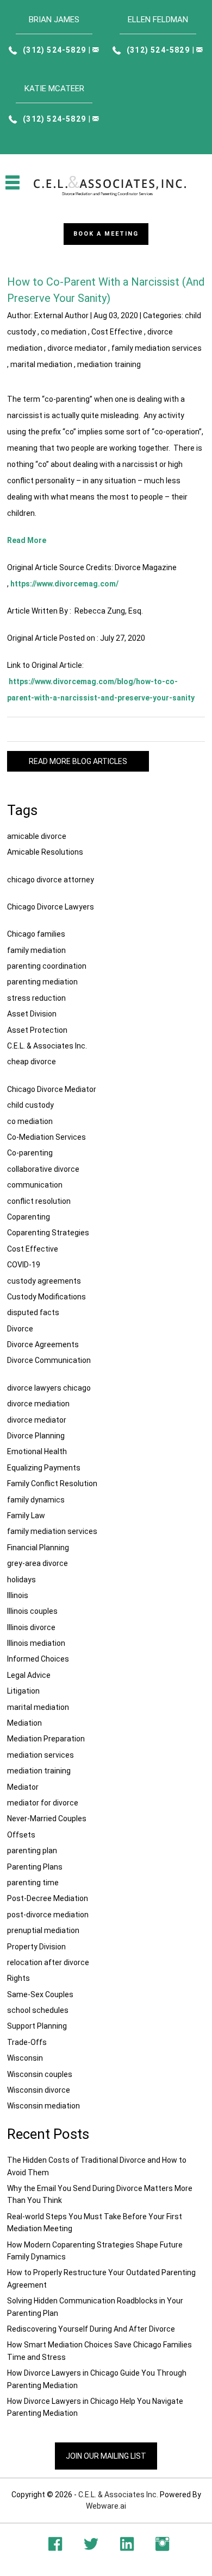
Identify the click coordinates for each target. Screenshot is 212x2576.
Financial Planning (38, 1548)
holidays (21, 1580)
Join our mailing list (106, 2456)
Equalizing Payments (44, 1468)
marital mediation (41, 364)
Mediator (23, 1787)
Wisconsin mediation (43, 2106)
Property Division (36, 1947)
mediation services (40, 1755)
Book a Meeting (106, 234)
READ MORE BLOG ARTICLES (78, 761)
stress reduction (36, 998)
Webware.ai (106, 2506)
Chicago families (36, 934)
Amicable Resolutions (45, 852)
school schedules (38, 2010)
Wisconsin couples (40, 2074)
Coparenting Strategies (48, 1233)
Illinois (18, 1595)
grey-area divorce (38, 1563)
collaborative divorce (43, 1169)
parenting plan (32, 1851)
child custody (30, 1105)
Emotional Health (37, 1451)
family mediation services (157, 348)
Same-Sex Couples (40, 1994)
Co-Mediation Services (46, 1137)
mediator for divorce (43, 1803)
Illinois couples (32, 1611)
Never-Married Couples (47, 1819)
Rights (18, 1978)
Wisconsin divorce (39, 2090)
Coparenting (29, 1217)
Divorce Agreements (43, 1344)
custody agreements (44, 1281)
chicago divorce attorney (51, 880)
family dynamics (36, 1500)
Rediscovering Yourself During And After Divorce (91, 2329)
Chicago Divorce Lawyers (51, 907)
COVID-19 (24, 1265)
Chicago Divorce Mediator (52, 1089)
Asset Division (32, 1014)
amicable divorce (37, 836)
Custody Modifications (46, 1297)
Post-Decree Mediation (48, 1898)
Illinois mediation (36, 1643)
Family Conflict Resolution (52, 1483)
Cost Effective (117, 332)
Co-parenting (30, 1153)
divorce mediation (38, 1404)
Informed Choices (38, 1659)
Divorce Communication (49, 1360)
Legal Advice (29, 1675)
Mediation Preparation (46, 1739)
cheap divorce (32, 1062)
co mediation (64, 332)
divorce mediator (77, 348)
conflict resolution (39, 1201)
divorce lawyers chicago (49, 1388)
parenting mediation (42, 982)
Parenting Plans (35, 1867)
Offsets (21, 1835)
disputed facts (33, 1312)
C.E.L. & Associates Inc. (47, 1046)
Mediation (24, 1723)
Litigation (23, 1691)
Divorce (20, 1329)
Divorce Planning (36, 1436)
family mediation (36, 950)
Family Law (26, 1516)
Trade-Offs (27, 2042)
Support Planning (37, 2026)
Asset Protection (37, 1030)
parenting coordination (47, 966)
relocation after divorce (48, 1962)
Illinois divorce (31, 1627)
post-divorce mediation (48, 1915)
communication (35, 1185)
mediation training (109, 364)
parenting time (33, 1883)
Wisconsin (25, 2058)
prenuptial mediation (43, 1930)
